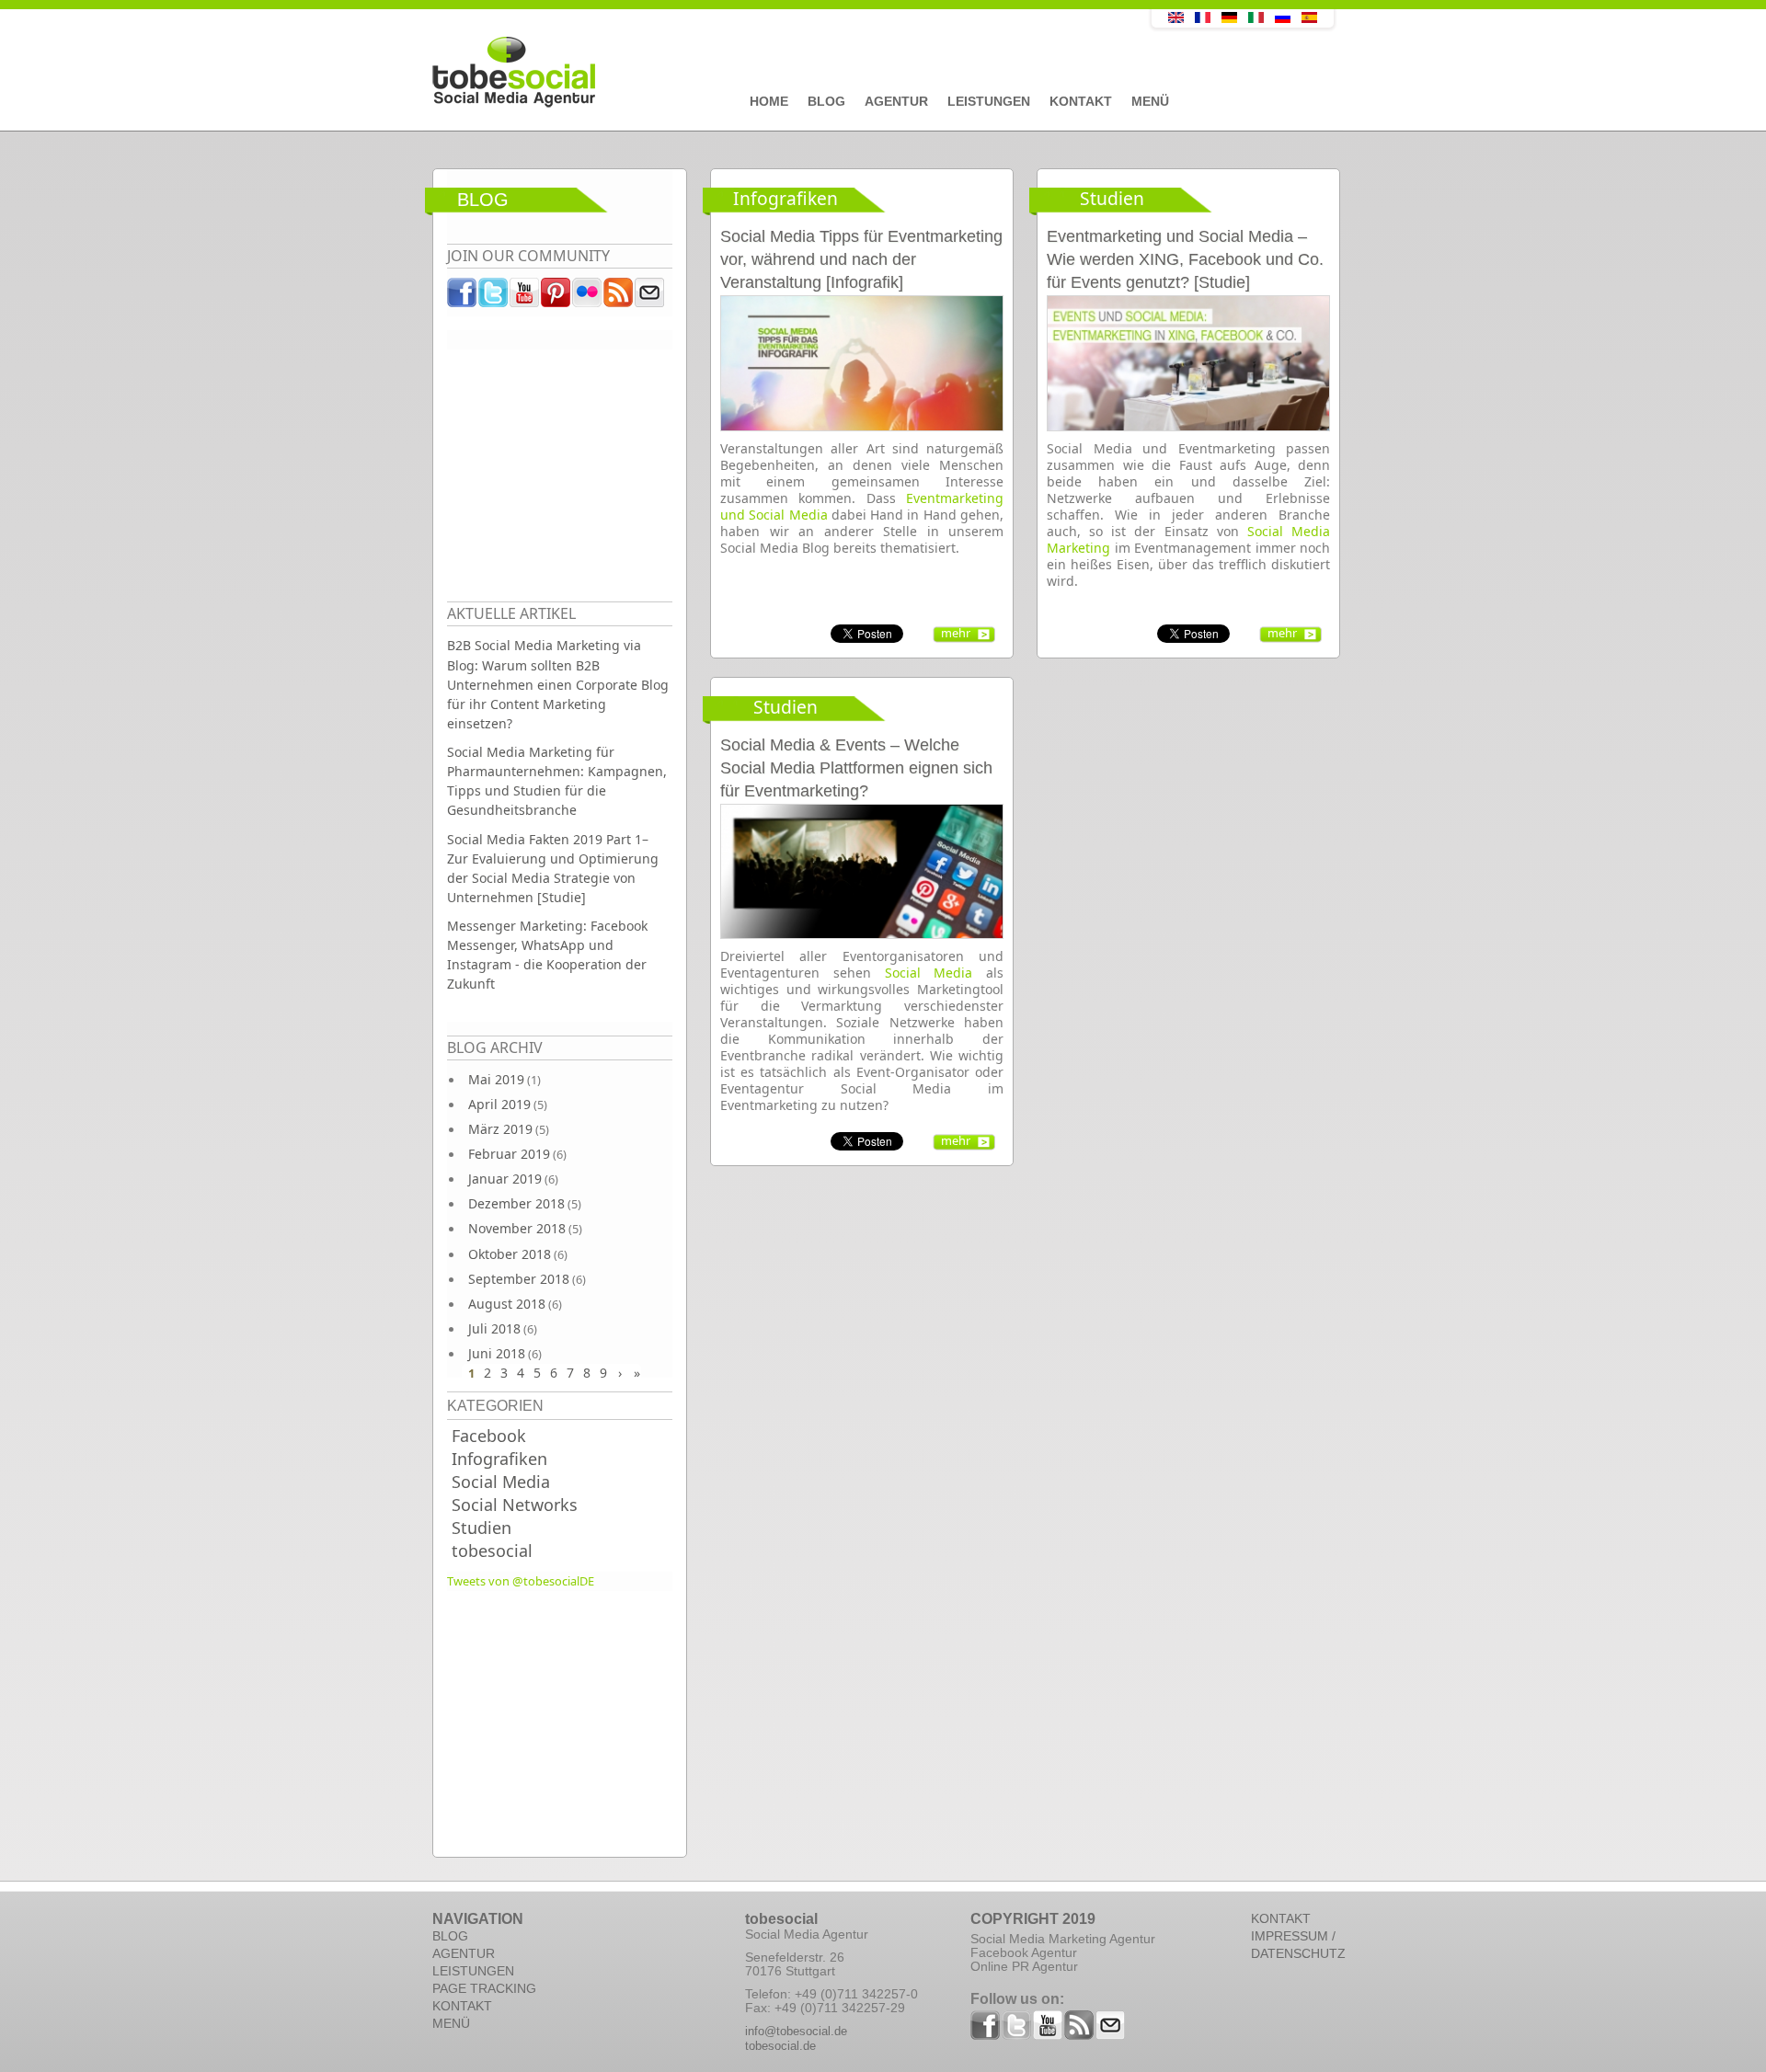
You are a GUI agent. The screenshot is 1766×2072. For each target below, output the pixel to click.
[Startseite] (750, 73)
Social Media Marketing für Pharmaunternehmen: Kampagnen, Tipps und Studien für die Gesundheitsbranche (557, 781)
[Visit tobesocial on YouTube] (525, 297)
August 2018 (507, 1304)
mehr (956, 633)
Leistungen (989, 101)
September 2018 (519, 1279)
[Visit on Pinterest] (556, 297)
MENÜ (451, 2023)
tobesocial (492, 1551)
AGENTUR (464, 1953)
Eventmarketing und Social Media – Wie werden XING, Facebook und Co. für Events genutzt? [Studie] (1185, 259)
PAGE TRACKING (484, 1988)
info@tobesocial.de (796, 2031)
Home (769, 101)
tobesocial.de (780, 2046)
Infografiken (499, 1459)
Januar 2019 (505, 1179)
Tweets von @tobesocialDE (521, 1581)
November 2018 (517, 1228)
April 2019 (499, 1104)
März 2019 (500, 1129)
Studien (482, 1528)
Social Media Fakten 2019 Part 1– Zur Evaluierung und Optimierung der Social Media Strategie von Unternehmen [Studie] (553, 868)
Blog (826, 101)
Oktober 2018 (510, 1254)
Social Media (501, 1482)
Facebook (489, 1436)
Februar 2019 (509, 1154)
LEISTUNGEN (473, 1971)
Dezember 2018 (516, 1203)
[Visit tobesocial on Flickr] (588, 297)
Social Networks (515, 1505)
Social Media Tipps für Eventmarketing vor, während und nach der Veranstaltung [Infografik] (861, 259)
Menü (1150, 101)
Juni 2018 (497, 1353)
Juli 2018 (494, 1328)
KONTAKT (462, 2006)
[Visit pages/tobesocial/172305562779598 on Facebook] (463, 297)
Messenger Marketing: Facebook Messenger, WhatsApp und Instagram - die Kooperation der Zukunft (547, 955)
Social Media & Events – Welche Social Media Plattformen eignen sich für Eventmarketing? (856, 768)
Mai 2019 (496, 1079)
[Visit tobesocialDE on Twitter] (494, 297)
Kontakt (1081, 101)
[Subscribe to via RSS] (619, 297)
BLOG (450, 1936)
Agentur (896, 101)
